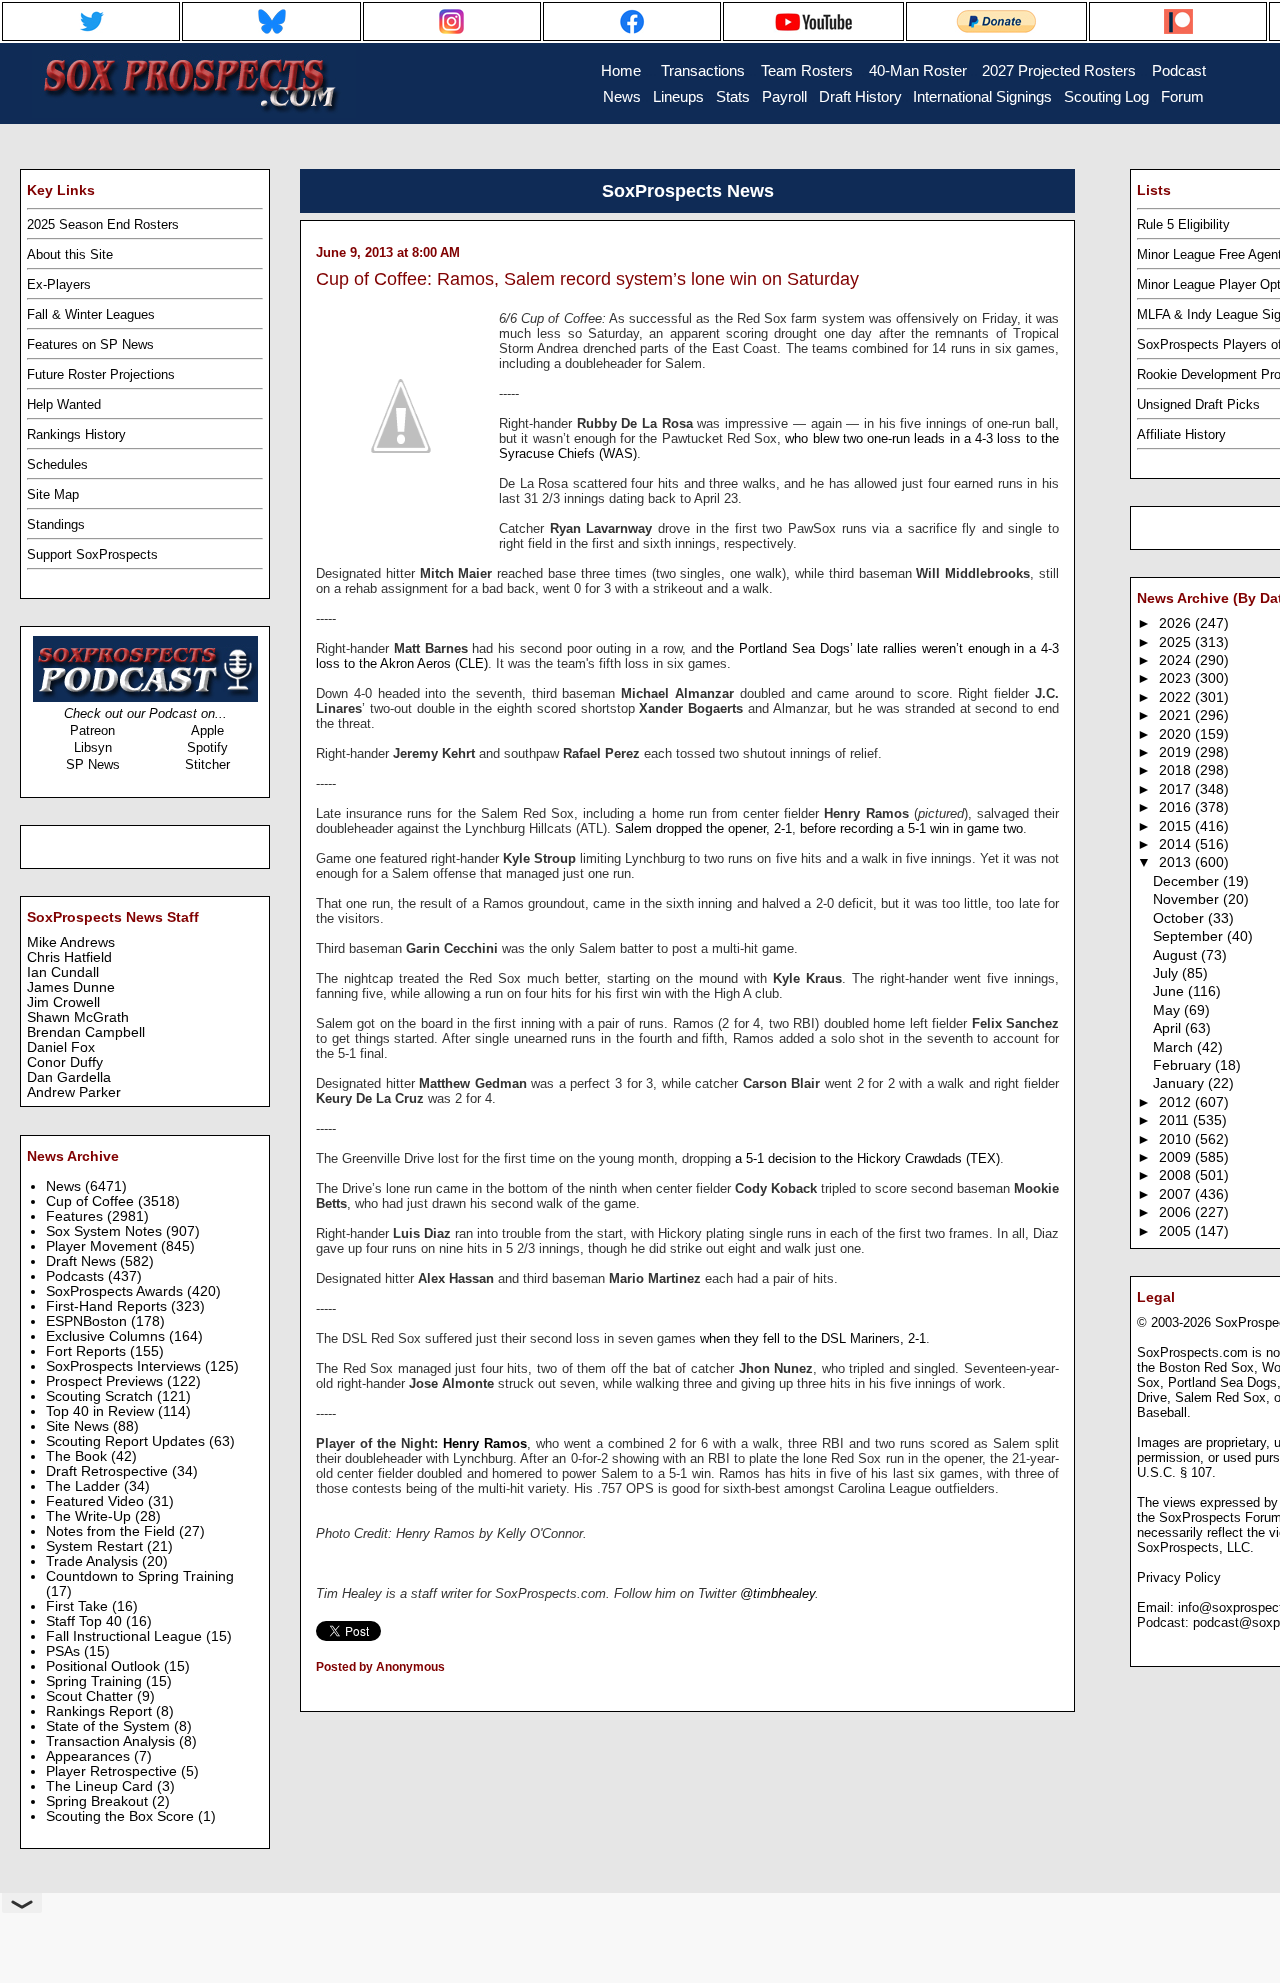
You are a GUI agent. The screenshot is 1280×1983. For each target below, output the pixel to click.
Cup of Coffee (92, 1201)
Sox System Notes (106, 1231)
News (65, 1186)
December (1188, 881)
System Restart (96, 1546)
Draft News (83, 1261)
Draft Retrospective (109, 1471)
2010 (1177, 1139)
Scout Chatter (91, 1696)
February (1184, 1065)
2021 (1177, 715)
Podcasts (77, 1276)
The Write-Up (90, 1516)
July (1167, 973)
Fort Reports (88, 1351)
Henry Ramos (485, 1443)
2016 (1177, 807)
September (1190, 936)
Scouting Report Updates (127, 1441)
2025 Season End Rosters (103, 224)
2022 (1177, 697)
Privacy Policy (1179, 1577)
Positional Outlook (105, 1666)
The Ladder (85, 1486)
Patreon (92, 730)
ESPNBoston (88, 1321)
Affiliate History (1181, 434)
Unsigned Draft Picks (1198, 404)
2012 (1177, 1102)
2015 (1177, 826)
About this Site (70, 254)
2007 (1177, 1194)
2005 (1177, 1231)
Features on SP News (90, 344)
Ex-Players (59, 284)
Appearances (90, 1756)
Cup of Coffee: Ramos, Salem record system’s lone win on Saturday (587, 279)
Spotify (207, 747)
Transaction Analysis (112, 1741)
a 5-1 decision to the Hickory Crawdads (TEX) (867, 1158)
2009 (1177, 1157)
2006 (1177, 1212)
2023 (1177, 678)
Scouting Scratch (101, 1396)
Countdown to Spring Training (140, 1576)
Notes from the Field (112, 1531)
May (1168, 1010)
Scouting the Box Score (122, 1816)
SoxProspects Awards (116, 1291)
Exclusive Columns (107, 1336)
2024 (1177, 660)
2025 (1177, 642)
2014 (1177, 844)
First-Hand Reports (108, 1306)
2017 (1177, 789)
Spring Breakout (99, 1801)
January (1180, 1083)
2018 (1177, 770)
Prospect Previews (106, 1381)
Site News (79, 1426)
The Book (78, 1456)
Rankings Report (101, 1711)
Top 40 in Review (102, 1411)
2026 (1177, 623)
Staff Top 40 (86, 1621)
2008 (1177, 1175)
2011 (1176, 1120)
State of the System (110, 1726)
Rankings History (76, 434)
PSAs (65, 1651)
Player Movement (103, 1246)
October (1180, 918)
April (1169, 1028)
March (1175, 1047)
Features (76, 1216)
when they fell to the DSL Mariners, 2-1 (813, 1338)
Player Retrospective (113, 1771)
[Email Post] (317, 1693)
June (1170, 991)
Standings (56, 524)
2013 (1177, 862)
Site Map (53, 494)
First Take (79, 1606)
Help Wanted (64, 404)
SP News (93, 764)
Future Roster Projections (101, 374)
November (1188, 899)
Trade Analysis (94, 1561)
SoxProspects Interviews (125, 1366)
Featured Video (97, 1501)
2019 (1177, 752)
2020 (1177, 734)
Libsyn (93, 747)
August (1177, 955)
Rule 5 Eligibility (1183, 224)
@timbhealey (777, 1593)
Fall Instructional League (126, 1636)
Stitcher (207, 764)
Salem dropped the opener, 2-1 (703, 828)
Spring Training (96, 1681)
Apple (207, 730)
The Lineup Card (101, 1786)
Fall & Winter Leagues (91, 314)
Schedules (57, 464)
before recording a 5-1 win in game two (911, 828)
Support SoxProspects (92, 554)
